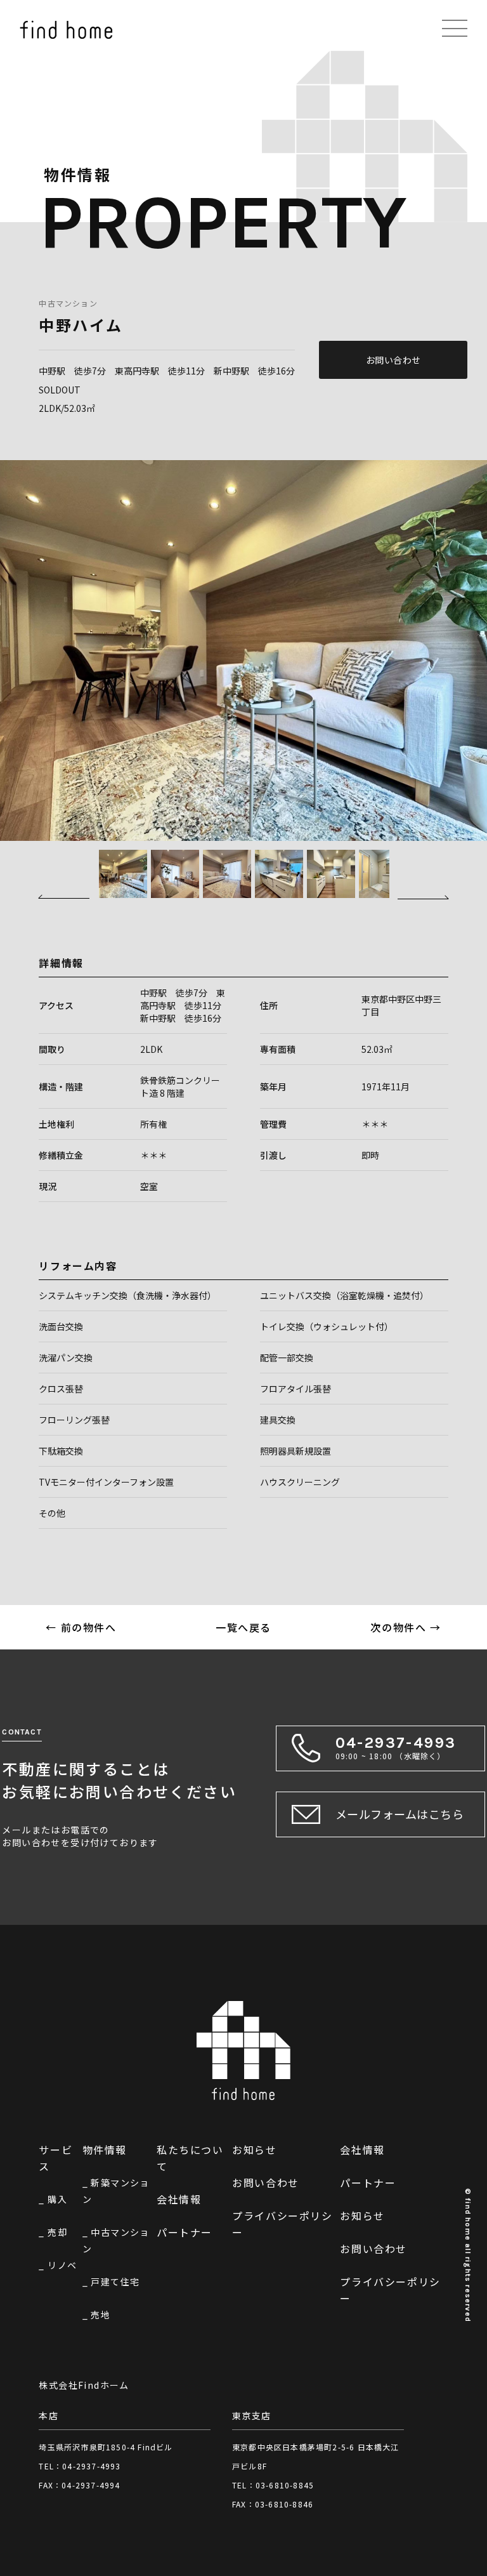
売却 (57, 2232)
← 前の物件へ (81, 1627)
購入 (57, 2199)
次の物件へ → (406, 1627)
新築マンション (116, 2191)
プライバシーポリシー (282, 2224)
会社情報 (179, 2199)
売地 (101, 2315)
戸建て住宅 (115, 2282)
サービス (55, 2158)
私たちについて (190, 2158)
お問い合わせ (393, 360)
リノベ (62, 2265)
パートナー (185, 2232)
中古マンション (68, 303)
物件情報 (105, 2150)
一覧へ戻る (243, 1627)
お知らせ (254, 2150)
